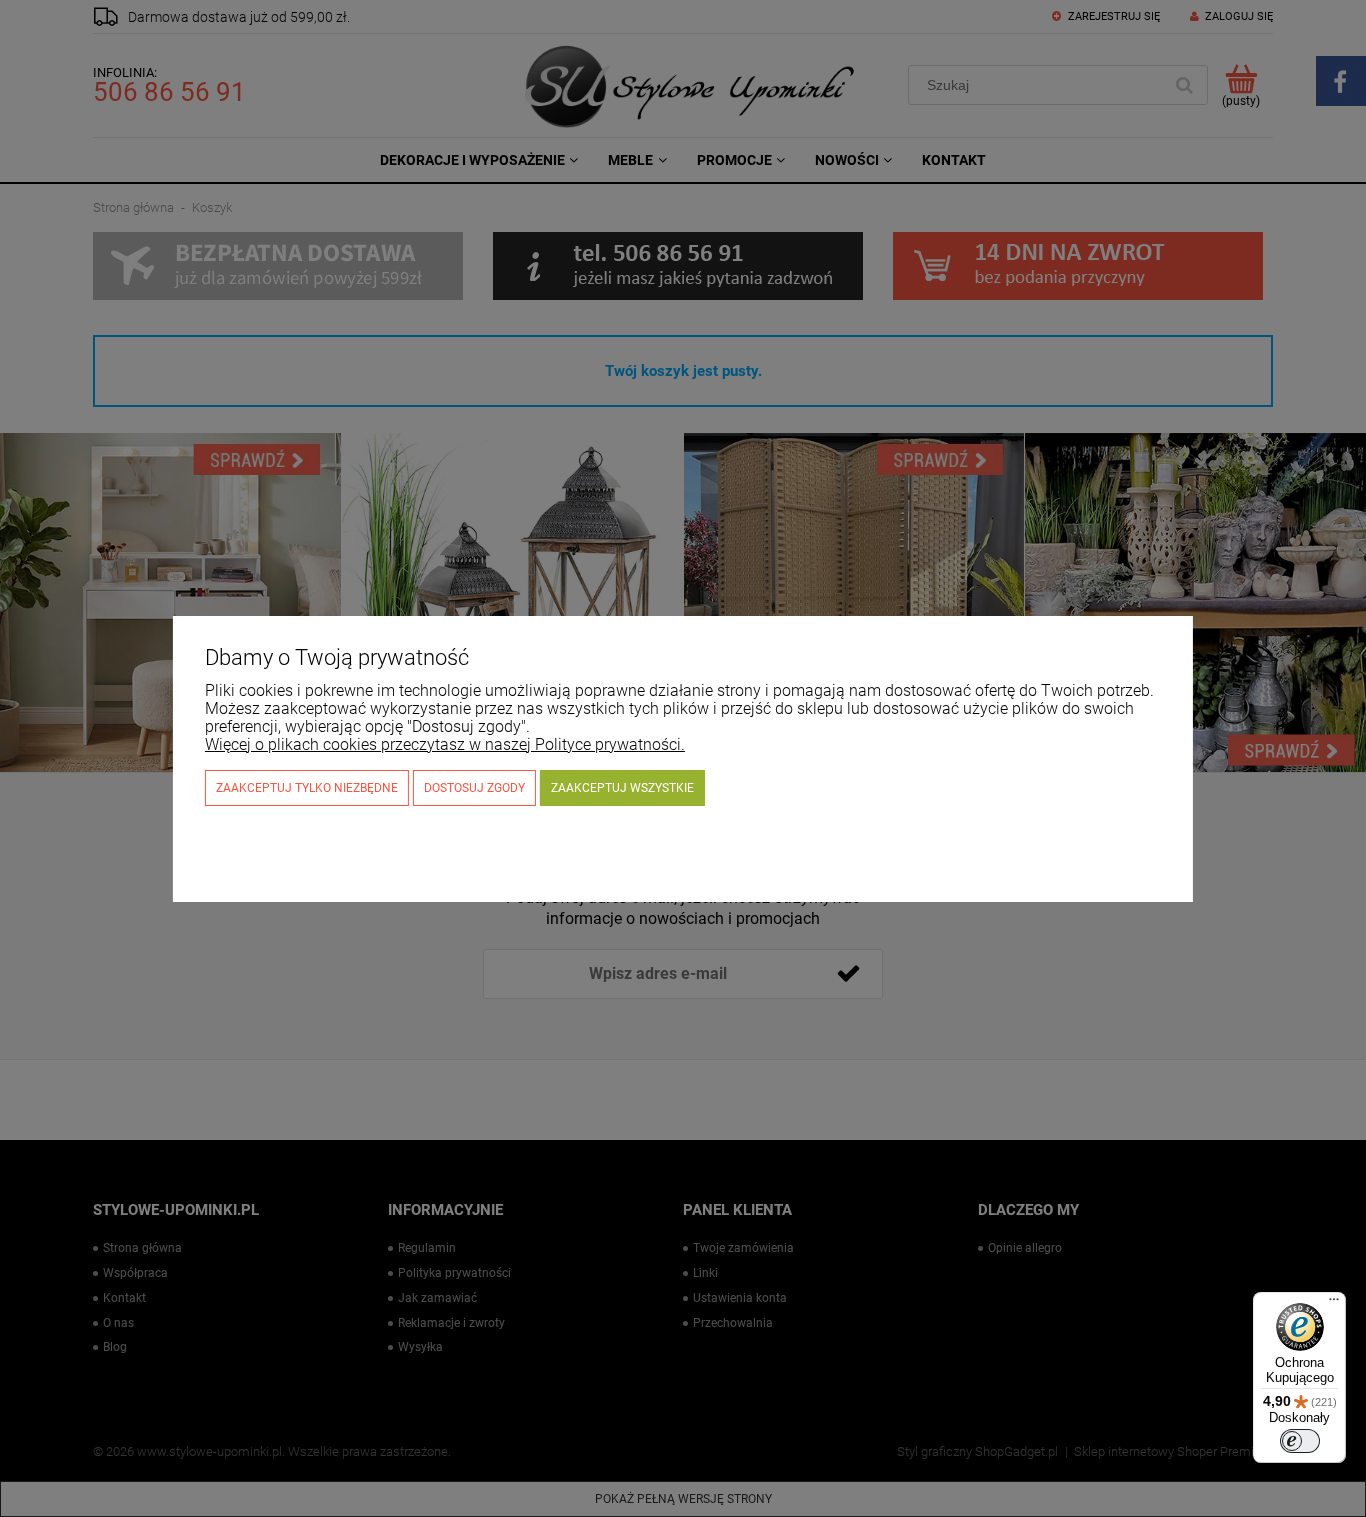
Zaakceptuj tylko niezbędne (307, 788)
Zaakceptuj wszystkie (622, 788)
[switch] (1300, 1441)
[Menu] (1334, 1304)
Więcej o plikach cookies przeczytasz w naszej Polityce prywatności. (445, 744)
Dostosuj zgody (474, 788)
